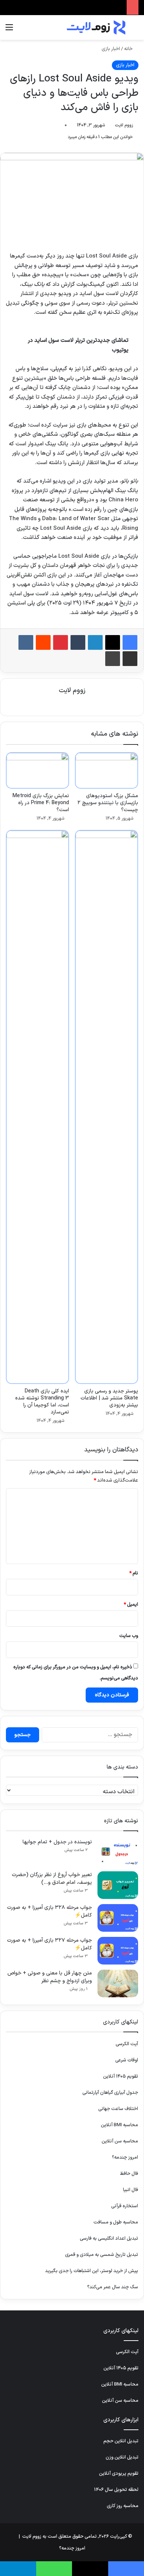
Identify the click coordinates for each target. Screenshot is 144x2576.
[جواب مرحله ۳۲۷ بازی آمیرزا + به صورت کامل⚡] (118, 1951)
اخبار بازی (111, 49)
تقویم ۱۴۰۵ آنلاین (121, 2076)
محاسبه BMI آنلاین (119, 2125)
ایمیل (131, 1605)
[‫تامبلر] (78, 642)
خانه (129, 49)
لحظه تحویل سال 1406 (116, 2490)
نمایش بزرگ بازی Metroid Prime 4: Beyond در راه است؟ (41, 803)
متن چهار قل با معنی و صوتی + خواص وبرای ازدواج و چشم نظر (50, 1977)
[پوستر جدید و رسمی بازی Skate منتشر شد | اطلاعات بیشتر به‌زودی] (107, 1107)
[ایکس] (113, 642)
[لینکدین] (95, 642)
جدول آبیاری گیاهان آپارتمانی (110, 2093)
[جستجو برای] (135, 30)
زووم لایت (124, 125)
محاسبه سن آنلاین (120, 2141)
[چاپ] (113, 659)
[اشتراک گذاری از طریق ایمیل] (130, 659)
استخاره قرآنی (125, 2206)
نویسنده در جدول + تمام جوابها (57, 1842)
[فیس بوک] (130, 642)
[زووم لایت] (96, 27)
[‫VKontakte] (26, 642)
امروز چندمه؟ (125, 2158)
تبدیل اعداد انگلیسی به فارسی (109, 2239)
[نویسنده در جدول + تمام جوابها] (118, 1852)
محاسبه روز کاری (123, 2506)
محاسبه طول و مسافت (116, 2222)
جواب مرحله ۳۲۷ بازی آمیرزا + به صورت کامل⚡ (49, 1944)
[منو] (9, 30)
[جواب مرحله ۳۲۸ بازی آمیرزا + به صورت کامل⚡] (118, 1918)
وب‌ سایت (129, 1636)
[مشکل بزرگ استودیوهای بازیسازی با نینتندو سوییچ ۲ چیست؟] (107, 770)
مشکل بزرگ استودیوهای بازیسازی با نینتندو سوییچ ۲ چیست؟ (108, 803)
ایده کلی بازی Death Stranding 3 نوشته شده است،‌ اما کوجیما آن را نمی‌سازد (42, 1402)
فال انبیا (131, 2190)
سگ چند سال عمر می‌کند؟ (113, 2287)
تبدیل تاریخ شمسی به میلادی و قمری (102, 2255)
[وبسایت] (72, 703)
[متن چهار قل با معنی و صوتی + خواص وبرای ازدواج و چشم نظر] (118, 1983)
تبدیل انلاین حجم (121, 2441)
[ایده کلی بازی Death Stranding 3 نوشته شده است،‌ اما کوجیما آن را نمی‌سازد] (37, 1107)
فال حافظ (129, 2174)
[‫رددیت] (43, 642)
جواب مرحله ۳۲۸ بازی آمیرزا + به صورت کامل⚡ (49, 1911)
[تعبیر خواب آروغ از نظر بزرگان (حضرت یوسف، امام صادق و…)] (118, 1885)
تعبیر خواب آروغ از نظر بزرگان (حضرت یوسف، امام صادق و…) (52, 1879)
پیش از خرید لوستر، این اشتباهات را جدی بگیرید (92, 2271)
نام (134, 1573)
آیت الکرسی (127, 2044)
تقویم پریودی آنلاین (119, 2474)
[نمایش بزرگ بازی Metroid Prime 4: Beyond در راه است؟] (37, 770)
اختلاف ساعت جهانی (118, 2109)
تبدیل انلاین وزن (122, 2457)
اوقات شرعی (127, 2060)
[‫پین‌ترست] (61, 642)
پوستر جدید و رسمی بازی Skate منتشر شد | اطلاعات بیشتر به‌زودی (109, 1398)
